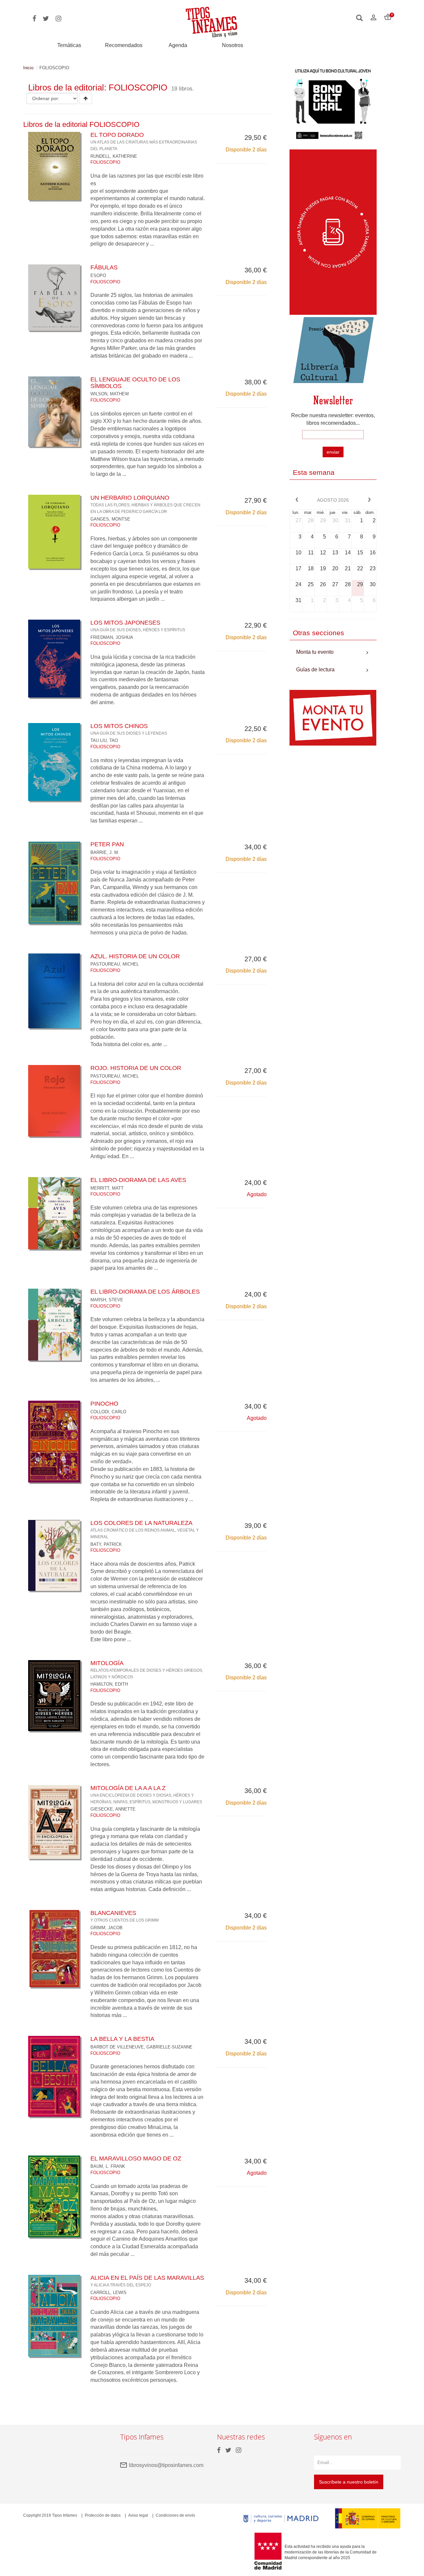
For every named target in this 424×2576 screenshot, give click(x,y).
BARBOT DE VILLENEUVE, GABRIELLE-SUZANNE (141, 2047)
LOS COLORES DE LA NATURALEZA (145, 1529)
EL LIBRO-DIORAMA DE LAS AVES (138, 1180)
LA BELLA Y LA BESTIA (122, 2039)
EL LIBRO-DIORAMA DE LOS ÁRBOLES (145, 1292)
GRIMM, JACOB (106, 1928)
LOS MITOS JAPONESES (138, 626)
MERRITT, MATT (107, 1188)
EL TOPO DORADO (144, 141)
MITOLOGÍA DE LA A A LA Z (146, 1794)
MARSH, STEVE (107, 1300)
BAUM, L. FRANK (108, 2166)
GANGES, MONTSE (110, 519)
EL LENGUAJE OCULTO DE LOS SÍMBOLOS (135, 383)
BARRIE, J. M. (105, 852)
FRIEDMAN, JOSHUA (112, 637)
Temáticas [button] (69, 45)
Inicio (28, 68)
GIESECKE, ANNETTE (113, 1809)
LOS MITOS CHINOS (129, 729)
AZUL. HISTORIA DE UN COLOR (135, 956)
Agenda (178, 45)
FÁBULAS (104, 267)
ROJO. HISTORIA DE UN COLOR (136, 1068)
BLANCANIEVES (125, 1916)
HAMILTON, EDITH (109, 1684)
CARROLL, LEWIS (108, 2293)
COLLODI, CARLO (108, 1412)
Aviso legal (138, 2515)
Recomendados (124, 45)
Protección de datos (103, 2515)
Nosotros (233, 45)
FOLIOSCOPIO (105, 162)
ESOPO (98, 276)
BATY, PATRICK (106, 1544)
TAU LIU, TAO (104, 740)
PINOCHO (104, 1404)
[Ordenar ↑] (86, 98)
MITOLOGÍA (147, 1669)
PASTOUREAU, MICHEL (115, 964)
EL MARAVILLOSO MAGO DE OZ (136, 2158)
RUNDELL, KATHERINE (114, 156)
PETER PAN (107, 844)
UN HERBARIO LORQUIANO (145, 504)
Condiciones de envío (175, 2515)
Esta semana (314, 472)
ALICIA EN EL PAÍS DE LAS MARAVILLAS (147, 2281)
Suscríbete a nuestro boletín (349, 2482)
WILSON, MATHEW (110, 394)
